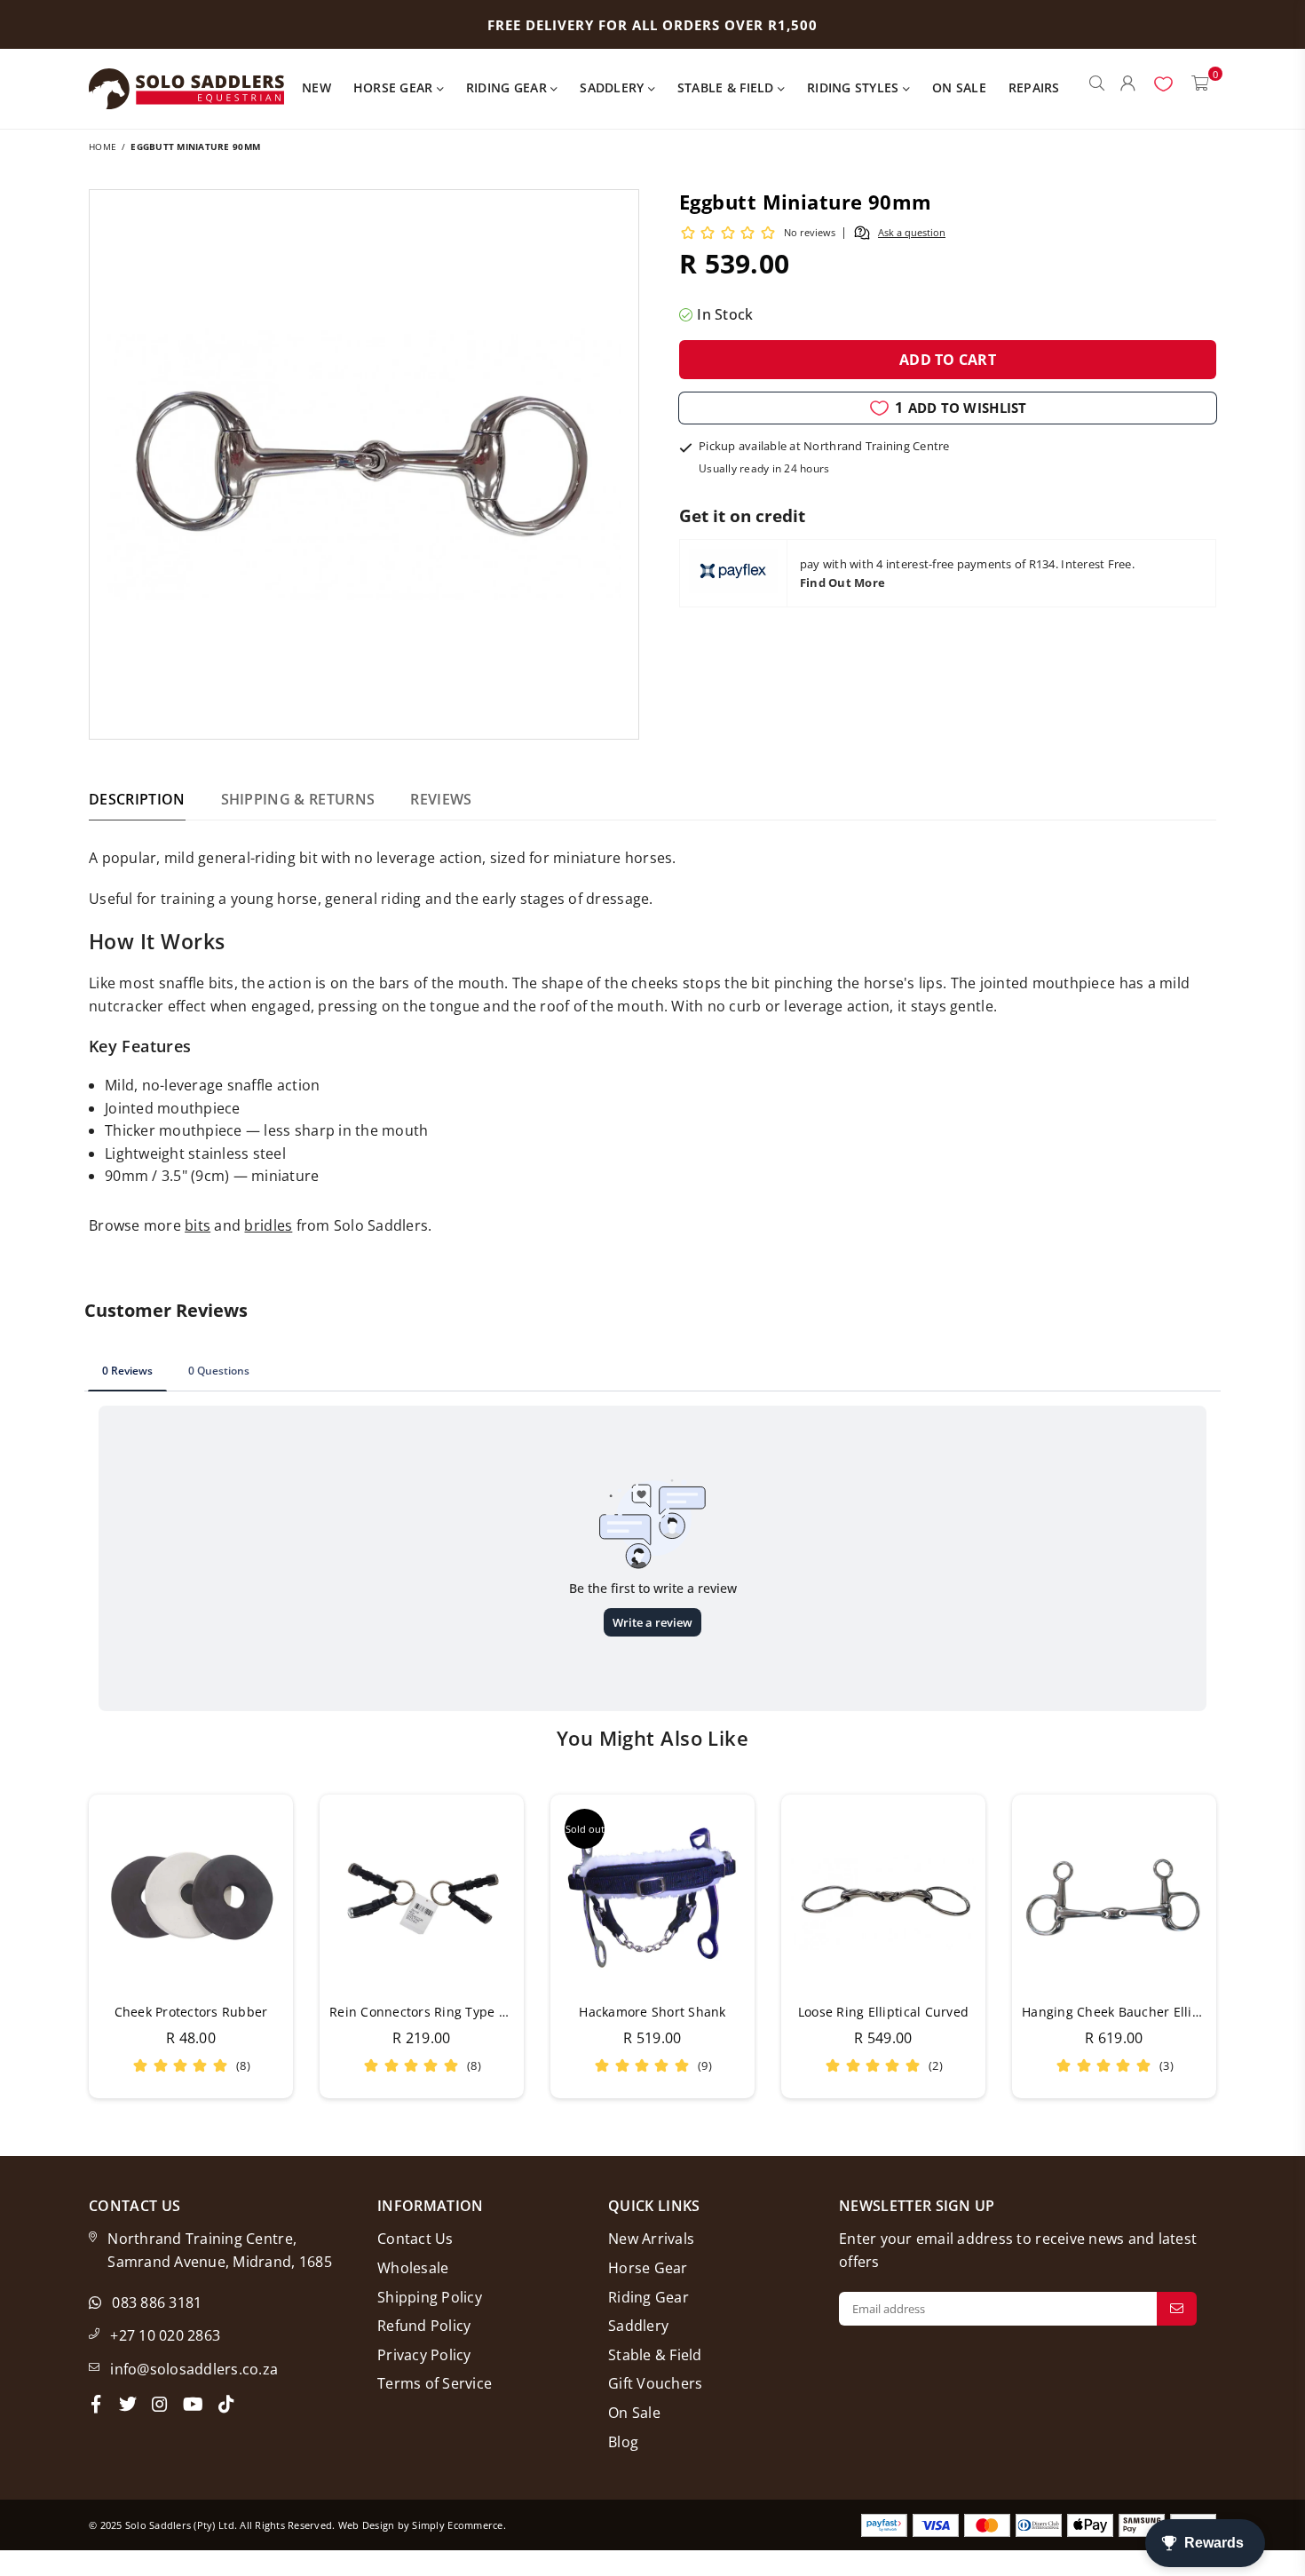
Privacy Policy (424, 2355)
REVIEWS (441, 799)
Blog (623, 2442)
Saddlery (613, 87)
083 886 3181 (157, 2303)
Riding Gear (508, 87)
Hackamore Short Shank (652, 2012)
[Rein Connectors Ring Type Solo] (422, 1897)
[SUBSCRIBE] (1177, 2309)
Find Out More (842, 583)
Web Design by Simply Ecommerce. (422, 2525)
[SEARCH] (1097, 89)
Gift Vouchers (655, 2383)
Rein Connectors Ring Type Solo (427, 2012)
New (316, 87)
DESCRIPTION (137, 799)
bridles (268, 1225)
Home (103, 147)
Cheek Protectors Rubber (191, 2012)
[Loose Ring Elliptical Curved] (883, 1897)
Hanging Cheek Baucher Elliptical (1124, 2012)
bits (198, 1225)
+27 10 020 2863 (165, 2335)
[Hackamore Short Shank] (652, 1897)
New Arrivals (651, 2239)
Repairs (1034, 87)
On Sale (959, 87)
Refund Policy (424, 2326)
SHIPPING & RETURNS (298, 799)
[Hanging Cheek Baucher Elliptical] (1114, 1897)
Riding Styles (855, 87)
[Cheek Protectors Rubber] (191, 1897)
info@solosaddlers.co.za (194, 2369)
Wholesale (413, 2268)
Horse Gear (395, 87)
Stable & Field (728, 87)
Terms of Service (435, 2383)
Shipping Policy (430, 2297)
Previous (64, 1946)
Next (1241, 1946)
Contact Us (415, 2239)
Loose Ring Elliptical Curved (883, 2012)
